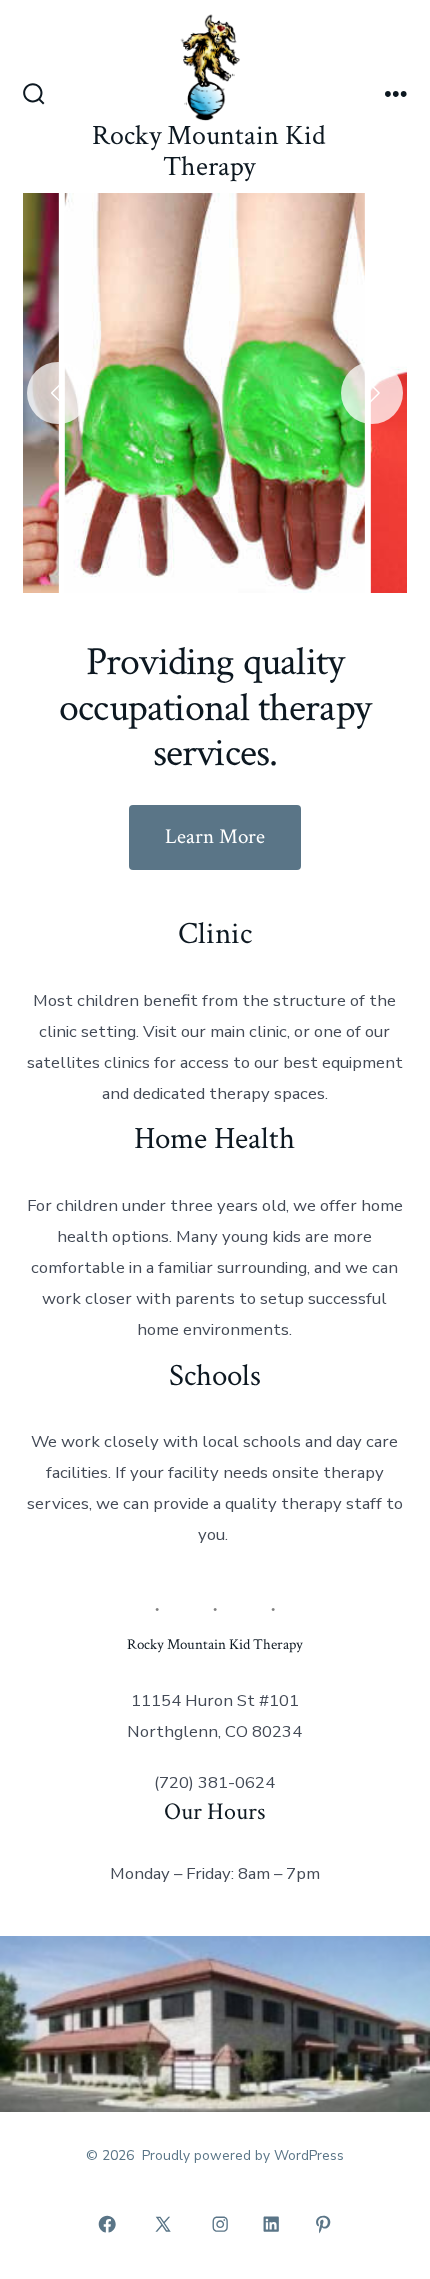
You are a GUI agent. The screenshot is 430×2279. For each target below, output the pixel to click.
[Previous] (58, 393)
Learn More (215, 836)
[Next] (372, 393)
